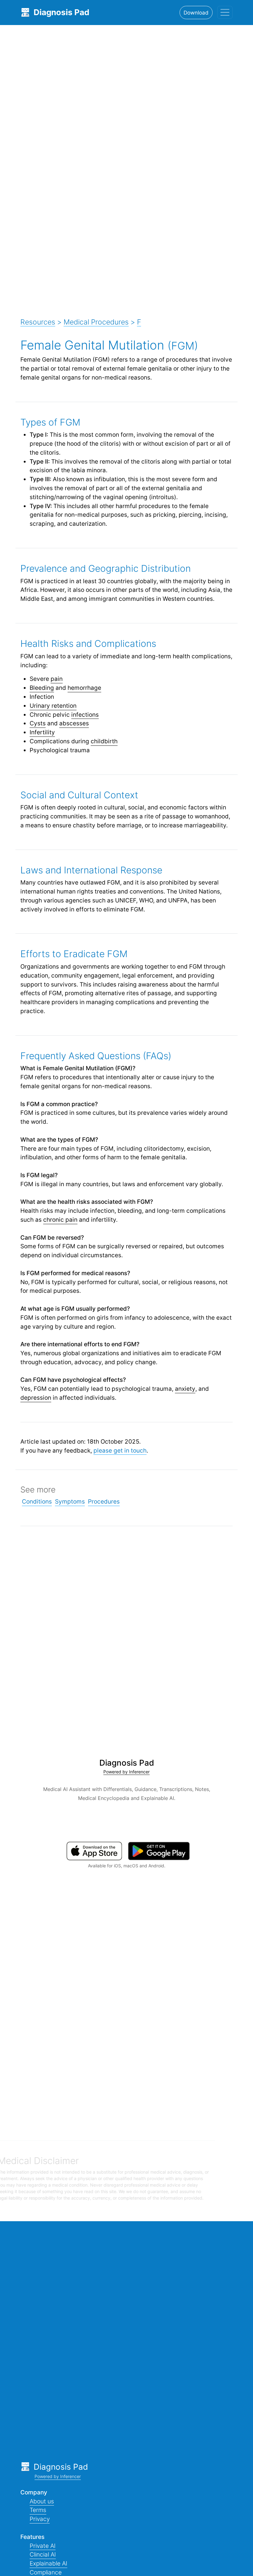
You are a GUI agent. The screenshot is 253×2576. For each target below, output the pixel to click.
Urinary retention (53, 706)
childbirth (104, 741)
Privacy (40, 2519)
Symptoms (70, 1501)
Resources (38, 322)
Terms (38, 2510)
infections (85, 715)
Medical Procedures (96, 322)
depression (36, 1398)
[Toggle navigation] (225, 12)
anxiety (185, 1389)
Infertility (42, 732)
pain (57, 679)
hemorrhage (84, 688)
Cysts (38, 723)
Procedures (104, 1501)
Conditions (37, 1501)
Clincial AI (43, 2554)
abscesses (74, 723)
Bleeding (42, 688)
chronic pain (60, 1220)
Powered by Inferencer (126, 1772)
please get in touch (120, 1450)
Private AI (43, 2546)
